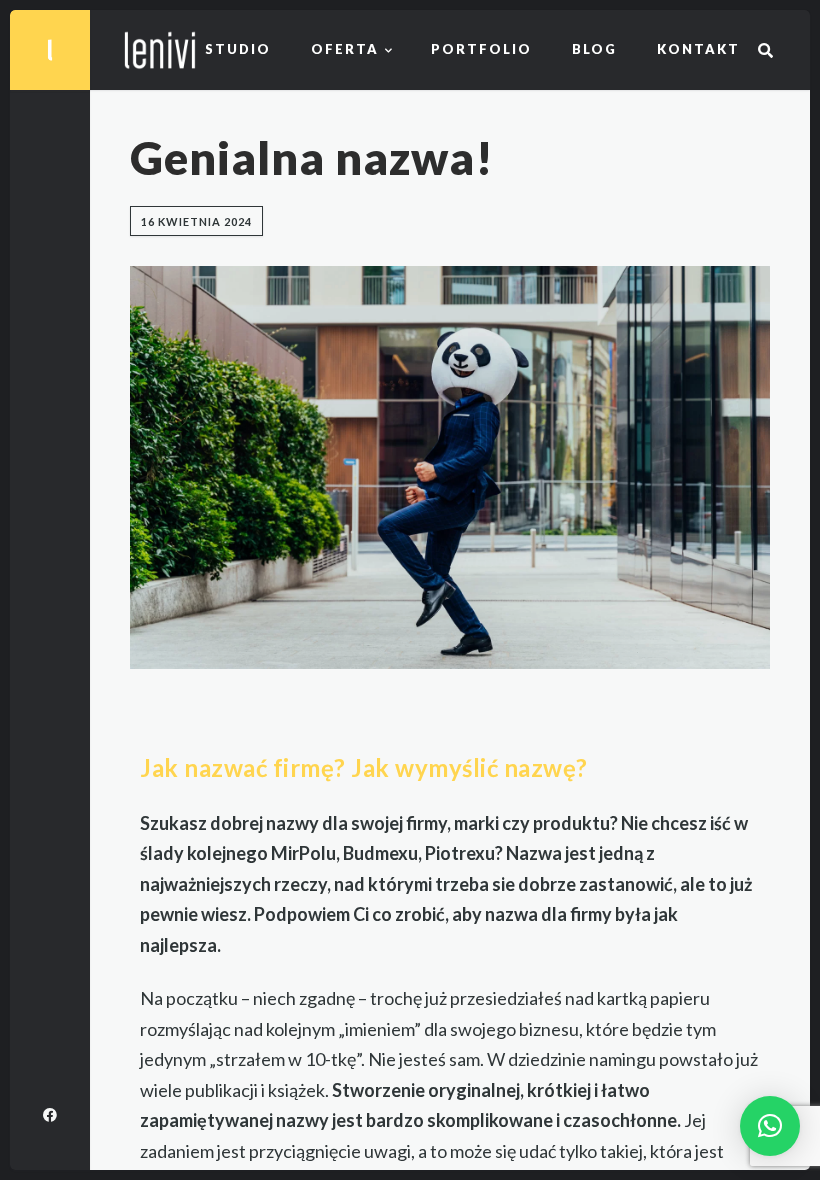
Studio (238, 49)
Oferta (345, 49)
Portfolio (481, 49)
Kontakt (698, 49)
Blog (594, 49)
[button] (770, 1126)
